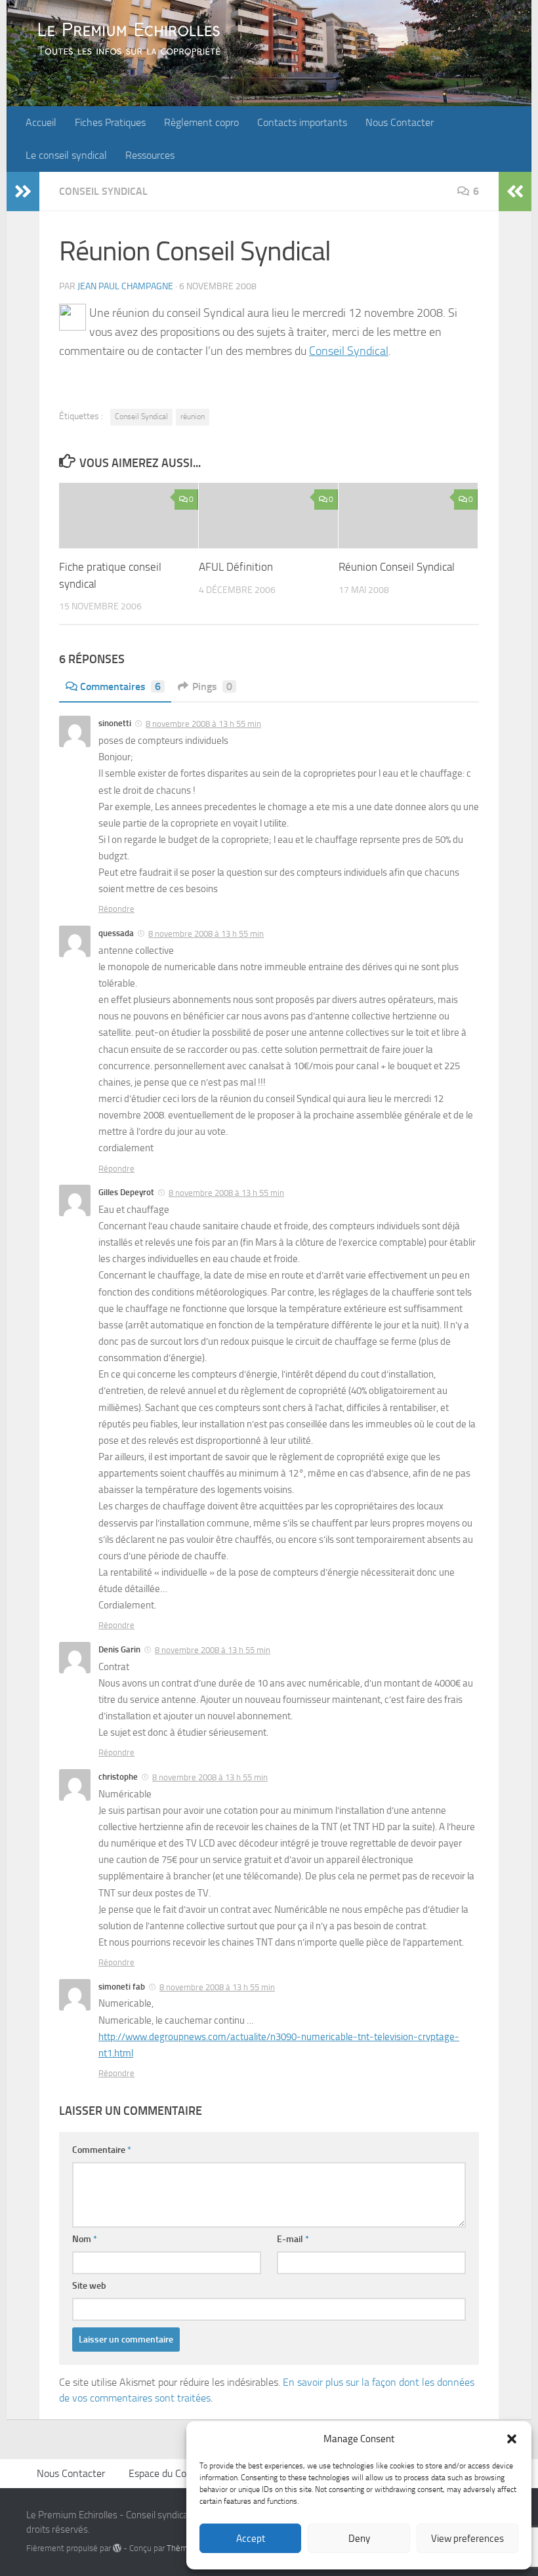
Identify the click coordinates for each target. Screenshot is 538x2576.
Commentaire (102, 2150)
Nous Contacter (400, 122)
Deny (359, 2539)
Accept (251, 2539)
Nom (85, 2239)
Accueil (41, 122)
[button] (512, 2439)
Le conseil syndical (66, 155)
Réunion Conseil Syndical (397, 567)
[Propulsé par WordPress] (117, 2548)
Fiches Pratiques (110, 122)
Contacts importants (302, 122)
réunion (193, 417)
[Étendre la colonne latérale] (23, 192)
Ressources (150, 155)
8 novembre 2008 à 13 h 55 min (203, 724)
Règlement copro (201, 122)
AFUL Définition (236, 567)
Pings (212, 686)
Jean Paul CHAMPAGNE (125, 286)
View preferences (467, 2539)
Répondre (116, 909)
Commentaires (120, 686)
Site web (89, 2286)
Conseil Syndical (103, 191)
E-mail (293, 2239)
